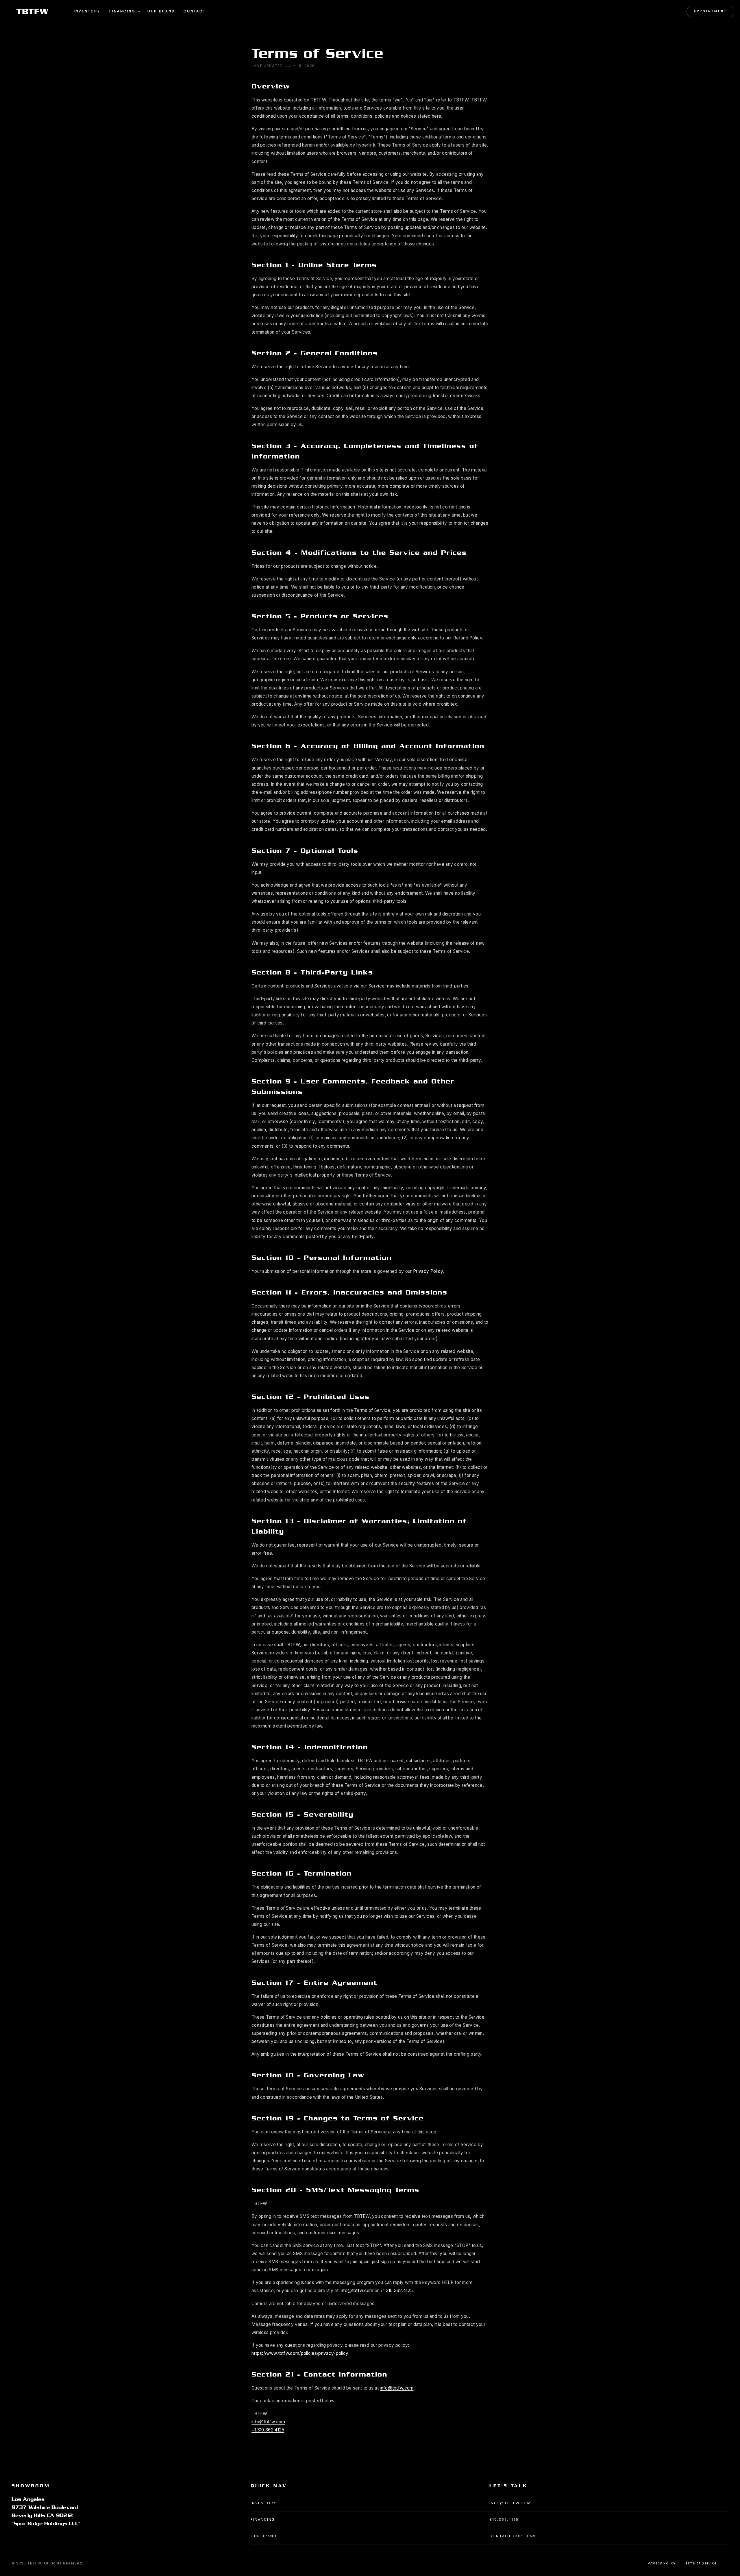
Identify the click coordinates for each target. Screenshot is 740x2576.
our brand (264, 2536)
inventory (263, 2503)
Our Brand (161, 12)
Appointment (710, 11)
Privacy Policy (428, 1271)
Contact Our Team (513, 2536)
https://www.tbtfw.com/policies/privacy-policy (300, 2353)
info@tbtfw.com (356, 2291)
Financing (122, 12)
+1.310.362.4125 (397, 2291)
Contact (195, 12)
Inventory (87, 12)
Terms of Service (700, 2563)
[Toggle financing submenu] (139, 12)
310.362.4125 (504, 2519)
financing (263, 2519)
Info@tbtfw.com (510, 2503)
